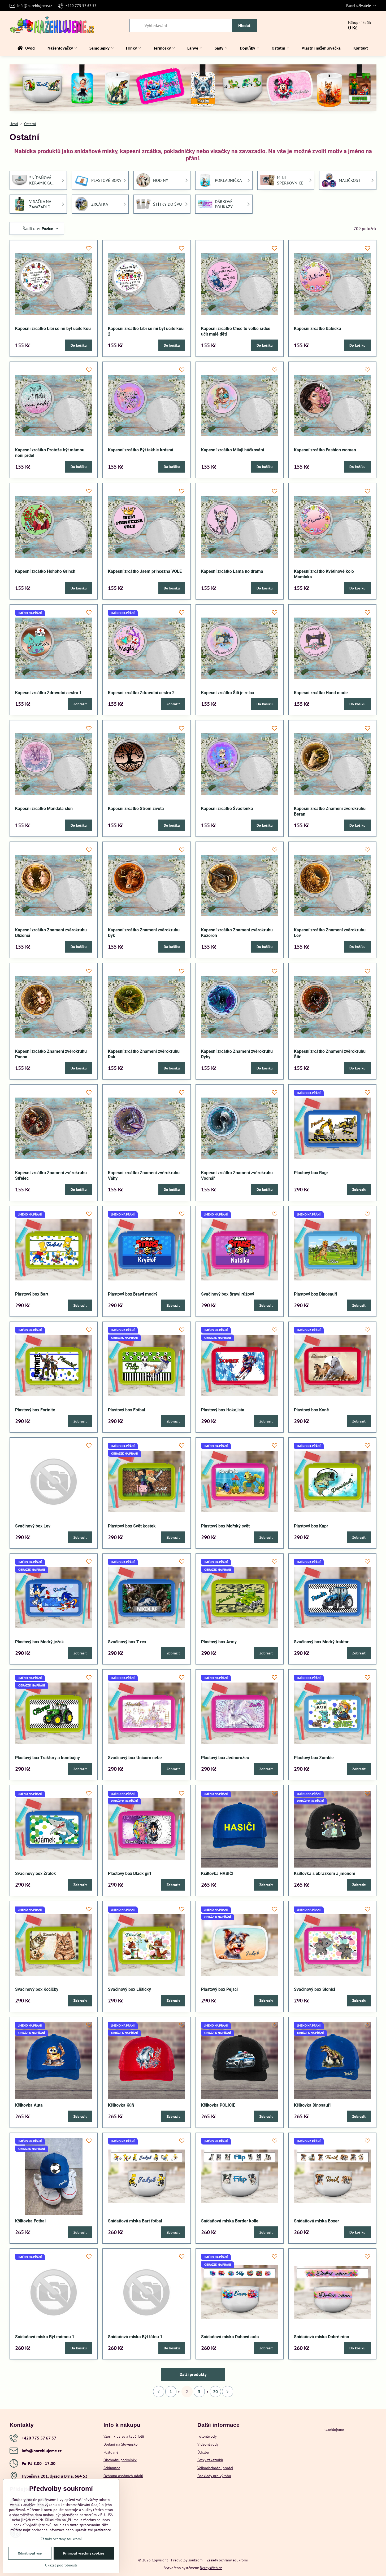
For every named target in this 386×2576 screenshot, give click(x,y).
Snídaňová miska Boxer (316, 2221)
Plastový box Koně (311, 1410)
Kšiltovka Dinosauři (312, 2105)
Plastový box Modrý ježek (40, 1642)
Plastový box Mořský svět (225, 1526)
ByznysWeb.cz (211, 2568)
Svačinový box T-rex (127, 1642)
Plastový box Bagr (311, 1173)
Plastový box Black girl (129, 1873)
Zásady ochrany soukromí (227, 2560)
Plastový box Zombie (314, 1758)
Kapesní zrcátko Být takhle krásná (141, 450)
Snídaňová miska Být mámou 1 (45, 2337)
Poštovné (111, 2452)
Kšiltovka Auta (29, 2105)
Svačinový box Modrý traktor (321, 1642)
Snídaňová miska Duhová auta (230, 2337)
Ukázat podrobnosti (61, 2565)
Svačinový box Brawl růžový (228, 1294)
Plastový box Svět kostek (132, 1526)
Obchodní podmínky (120, 2460)
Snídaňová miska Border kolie (230, 2221)
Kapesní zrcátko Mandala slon (44, 809)
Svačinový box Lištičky (129, 1989)
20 (215, 2392)
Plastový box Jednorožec (225, 1758)
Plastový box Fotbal (127, 1410)
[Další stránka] (228, 2392)
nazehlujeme (334, 2429)
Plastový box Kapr (311, 1526)
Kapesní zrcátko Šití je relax (228, 693)
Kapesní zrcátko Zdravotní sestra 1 (48, 693)
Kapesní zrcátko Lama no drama (232, 571)
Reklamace (112, 2468)
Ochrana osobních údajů (123, 2476)
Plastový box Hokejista (223, 1410)
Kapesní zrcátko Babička (318, 329)
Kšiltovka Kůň (121, 2105)
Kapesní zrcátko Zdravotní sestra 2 (141, 693)
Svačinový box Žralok (36, 1873)
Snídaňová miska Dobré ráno (322, 2337)
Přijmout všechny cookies (84, 2553)
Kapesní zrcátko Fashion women (325, 450)
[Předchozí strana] (159, 2392)
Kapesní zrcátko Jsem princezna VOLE (145, 571)
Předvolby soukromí (187, 2560)
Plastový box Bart (32, 1294)
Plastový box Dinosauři (316, 1294)
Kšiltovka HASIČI (217, 1873)
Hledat (244, 25)
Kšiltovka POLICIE (218, 2105)
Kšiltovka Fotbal (30, 2221)
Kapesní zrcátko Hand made (321, 693)
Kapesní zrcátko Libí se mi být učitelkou (53, 329)
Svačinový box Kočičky (37, 1989)
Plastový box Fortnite (35, 1410)
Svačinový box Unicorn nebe (135, 1758)
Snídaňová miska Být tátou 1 (135, 2337)
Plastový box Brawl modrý (133, 1294)
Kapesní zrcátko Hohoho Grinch (45, 571)
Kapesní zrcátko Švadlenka (227, 809)
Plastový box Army (219, 1642)
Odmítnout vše (30, 2553)
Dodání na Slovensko (121, 2444)
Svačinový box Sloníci (315, 1989)
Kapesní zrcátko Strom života (136, 809)
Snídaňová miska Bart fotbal (135, 2221)
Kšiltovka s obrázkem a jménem (325, 1873)
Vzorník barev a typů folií (124, 2436)
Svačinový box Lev (33, 1526)
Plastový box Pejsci (219, 1989)
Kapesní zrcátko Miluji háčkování (233, 450)
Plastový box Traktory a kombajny (47, 1758)
